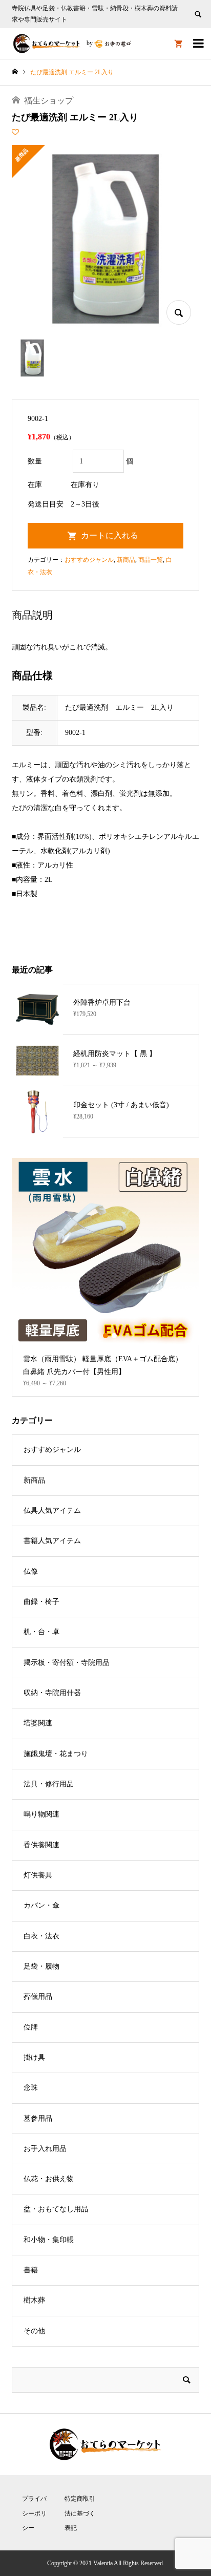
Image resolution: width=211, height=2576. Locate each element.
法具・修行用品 (49, 1784)
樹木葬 (34, 2300)
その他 (34, 2331)
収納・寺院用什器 (52, 1693)
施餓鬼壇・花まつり (56, 1754)
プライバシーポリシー (34, 2514)
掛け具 (34, 2057)
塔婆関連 (38, 1723)
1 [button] (97, 1336)
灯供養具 (38, 1875)
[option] (105, 1277)
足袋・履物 (41, 1966)
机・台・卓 (41, 1632)
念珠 (31, 2088)
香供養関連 (41, 1845)
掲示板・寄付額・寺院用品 (67, 1663)
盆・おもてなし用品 (56, 2209)
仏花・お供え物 (49, 2179)
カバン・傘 (41, 1905)
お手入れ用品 (45, 2149)
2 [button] (106, 1336)
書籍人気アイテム (52, 1541)
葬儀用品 (38, 1997)
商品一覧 (151, 560)
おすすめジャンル (89, 560)
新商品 (126, 560)
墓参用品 (38, 2118)
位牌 (31, 2027)
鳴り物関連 (41, 1814)
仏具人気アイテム (52, 1511)
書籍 (31, 2270)
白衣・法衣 (41, 1936)
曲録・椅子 (41, 1602)
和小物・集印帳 (49, 2240)
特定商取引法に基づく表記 (80, 2514)
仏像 (31, 1571)
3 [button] (114, 1336)
